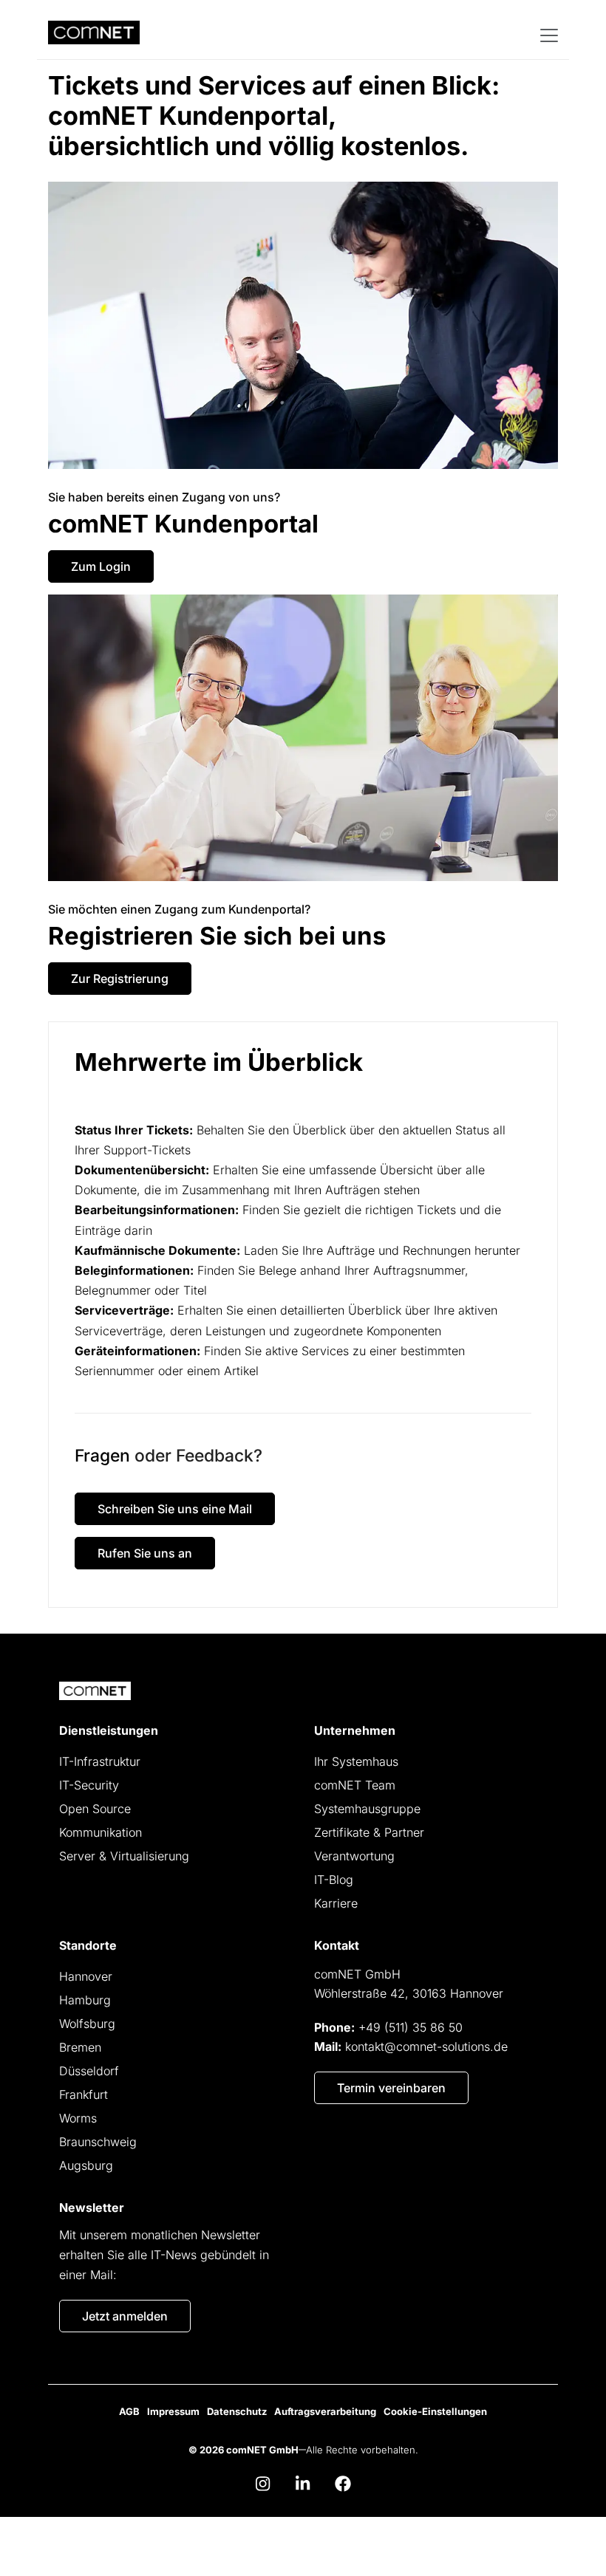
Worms (78, 2118)
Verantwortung (354, 1856)
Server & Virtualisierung (124, 1856)
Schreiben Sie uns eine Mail (175, 1509)
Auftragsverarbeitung (325, 2411)
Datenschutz (237, 2411)
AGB (129, 2411)
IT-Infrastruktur (100, 1761)
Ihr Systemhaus (356, 1761)
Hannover (86, 1976)
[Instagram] (263, 2484)
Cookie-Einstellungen (435, 2411)
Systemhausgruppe (367, 1809)
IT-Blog (334, 1880)
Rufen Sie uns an (145, 1553)
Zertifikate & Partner (369, 1832)
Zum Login (101, 566)
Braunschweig (98, 2142)
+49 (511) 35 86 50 (411, 2027)
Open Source (95, 1809)
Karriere (336, 1903)
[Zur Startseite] (95, 1691)
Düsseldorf (89, 2071)
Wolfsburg (87, 2024)
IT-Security (89, 1785)
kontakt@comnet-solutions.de (426, 2046)
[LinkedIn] (303, 2484)
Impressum (173, 2411)
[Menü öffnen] (548, 34)
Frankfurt (84, 2094)
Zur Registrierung (120, 979)
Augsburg (86, 2165)
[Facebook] (343, 2484)
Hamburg (85, 2000)
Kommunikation (101, 1832)
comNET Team (355, 1785)
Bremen (80, 2047)
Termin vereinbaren (391, 2088)
